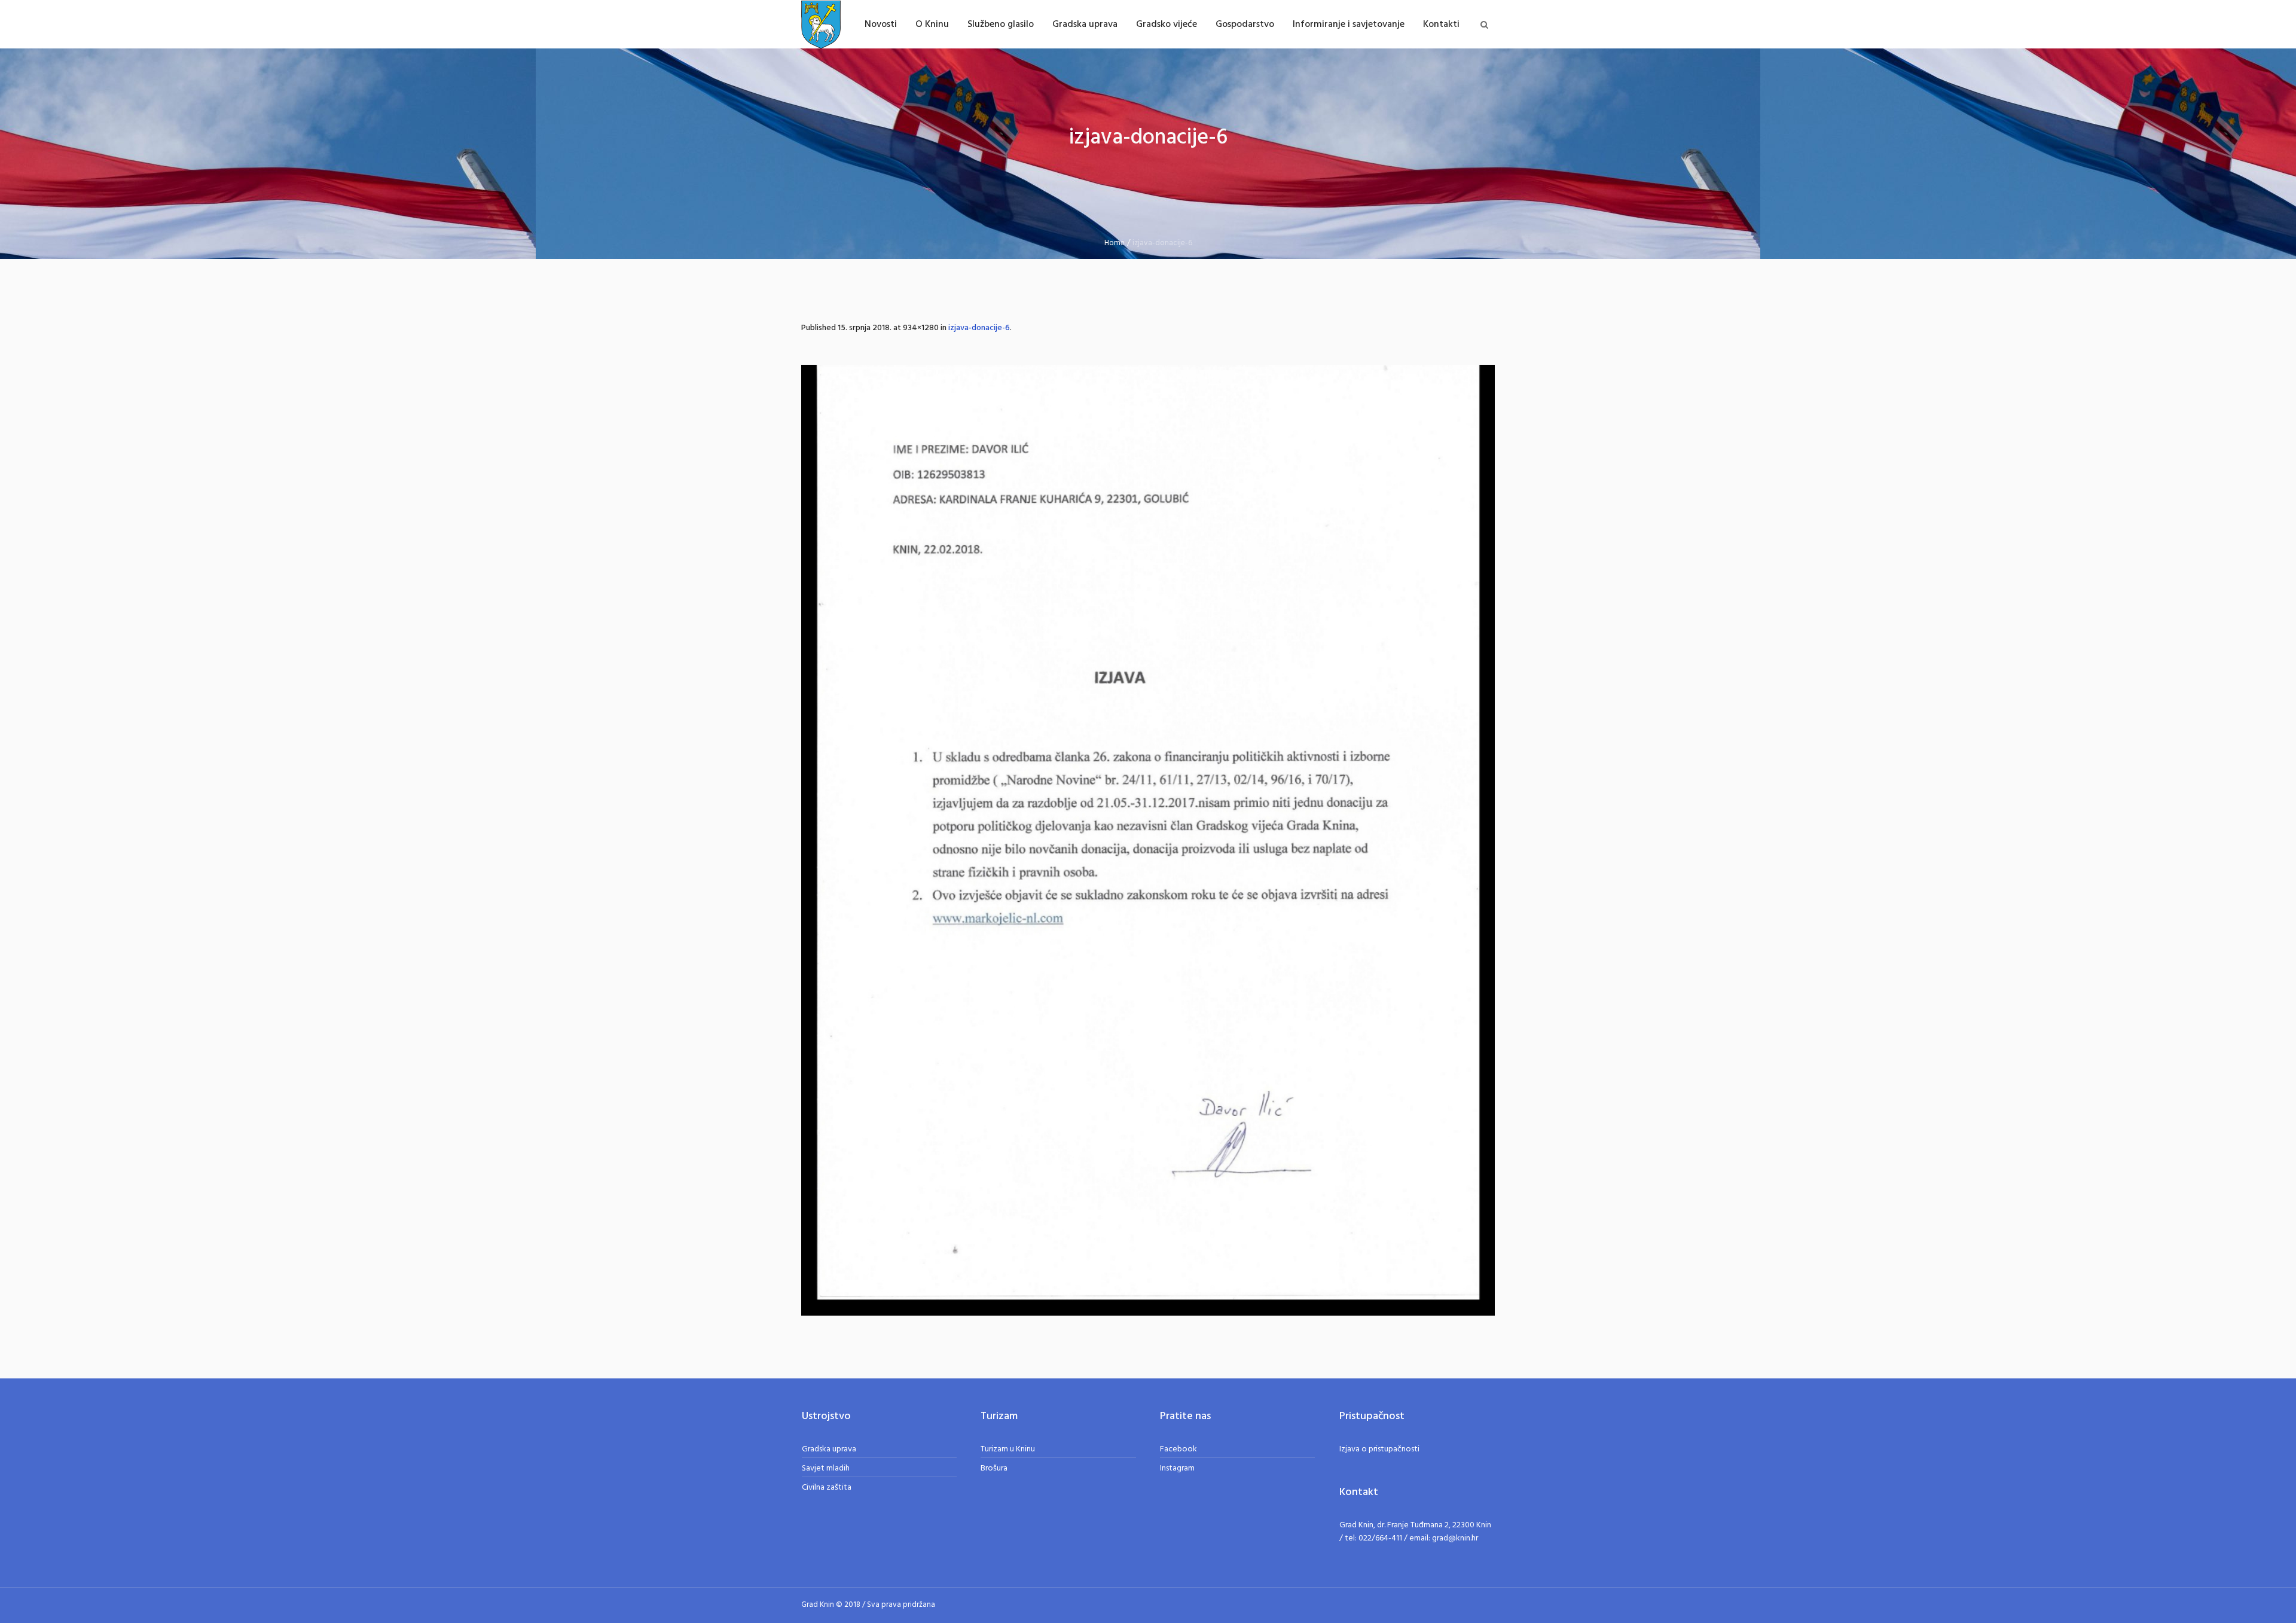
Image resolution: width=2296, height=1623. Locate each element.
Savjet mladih (826, 1468)
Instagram (1177, 1468)
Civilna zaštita (827, 1488)
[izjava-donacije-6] (1148, 840)
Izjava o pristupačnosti (1379, 1449)
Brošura (994, 1468)
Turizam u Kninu (1008, 1449)
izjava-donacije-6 (979, 328)
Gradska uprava (829, 1449)
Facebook (1178, 1449)
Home (1115, 243)
